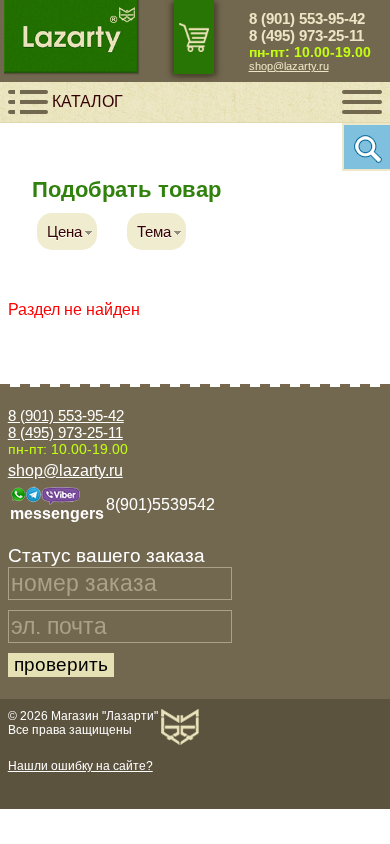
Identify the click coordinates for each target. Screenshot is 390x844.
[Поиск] (366, 147)
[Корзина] (194, 37)
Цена (64, 231)
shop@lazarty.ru (289, 66)
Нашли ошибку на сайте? (80, 766)
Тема (154, 231)
